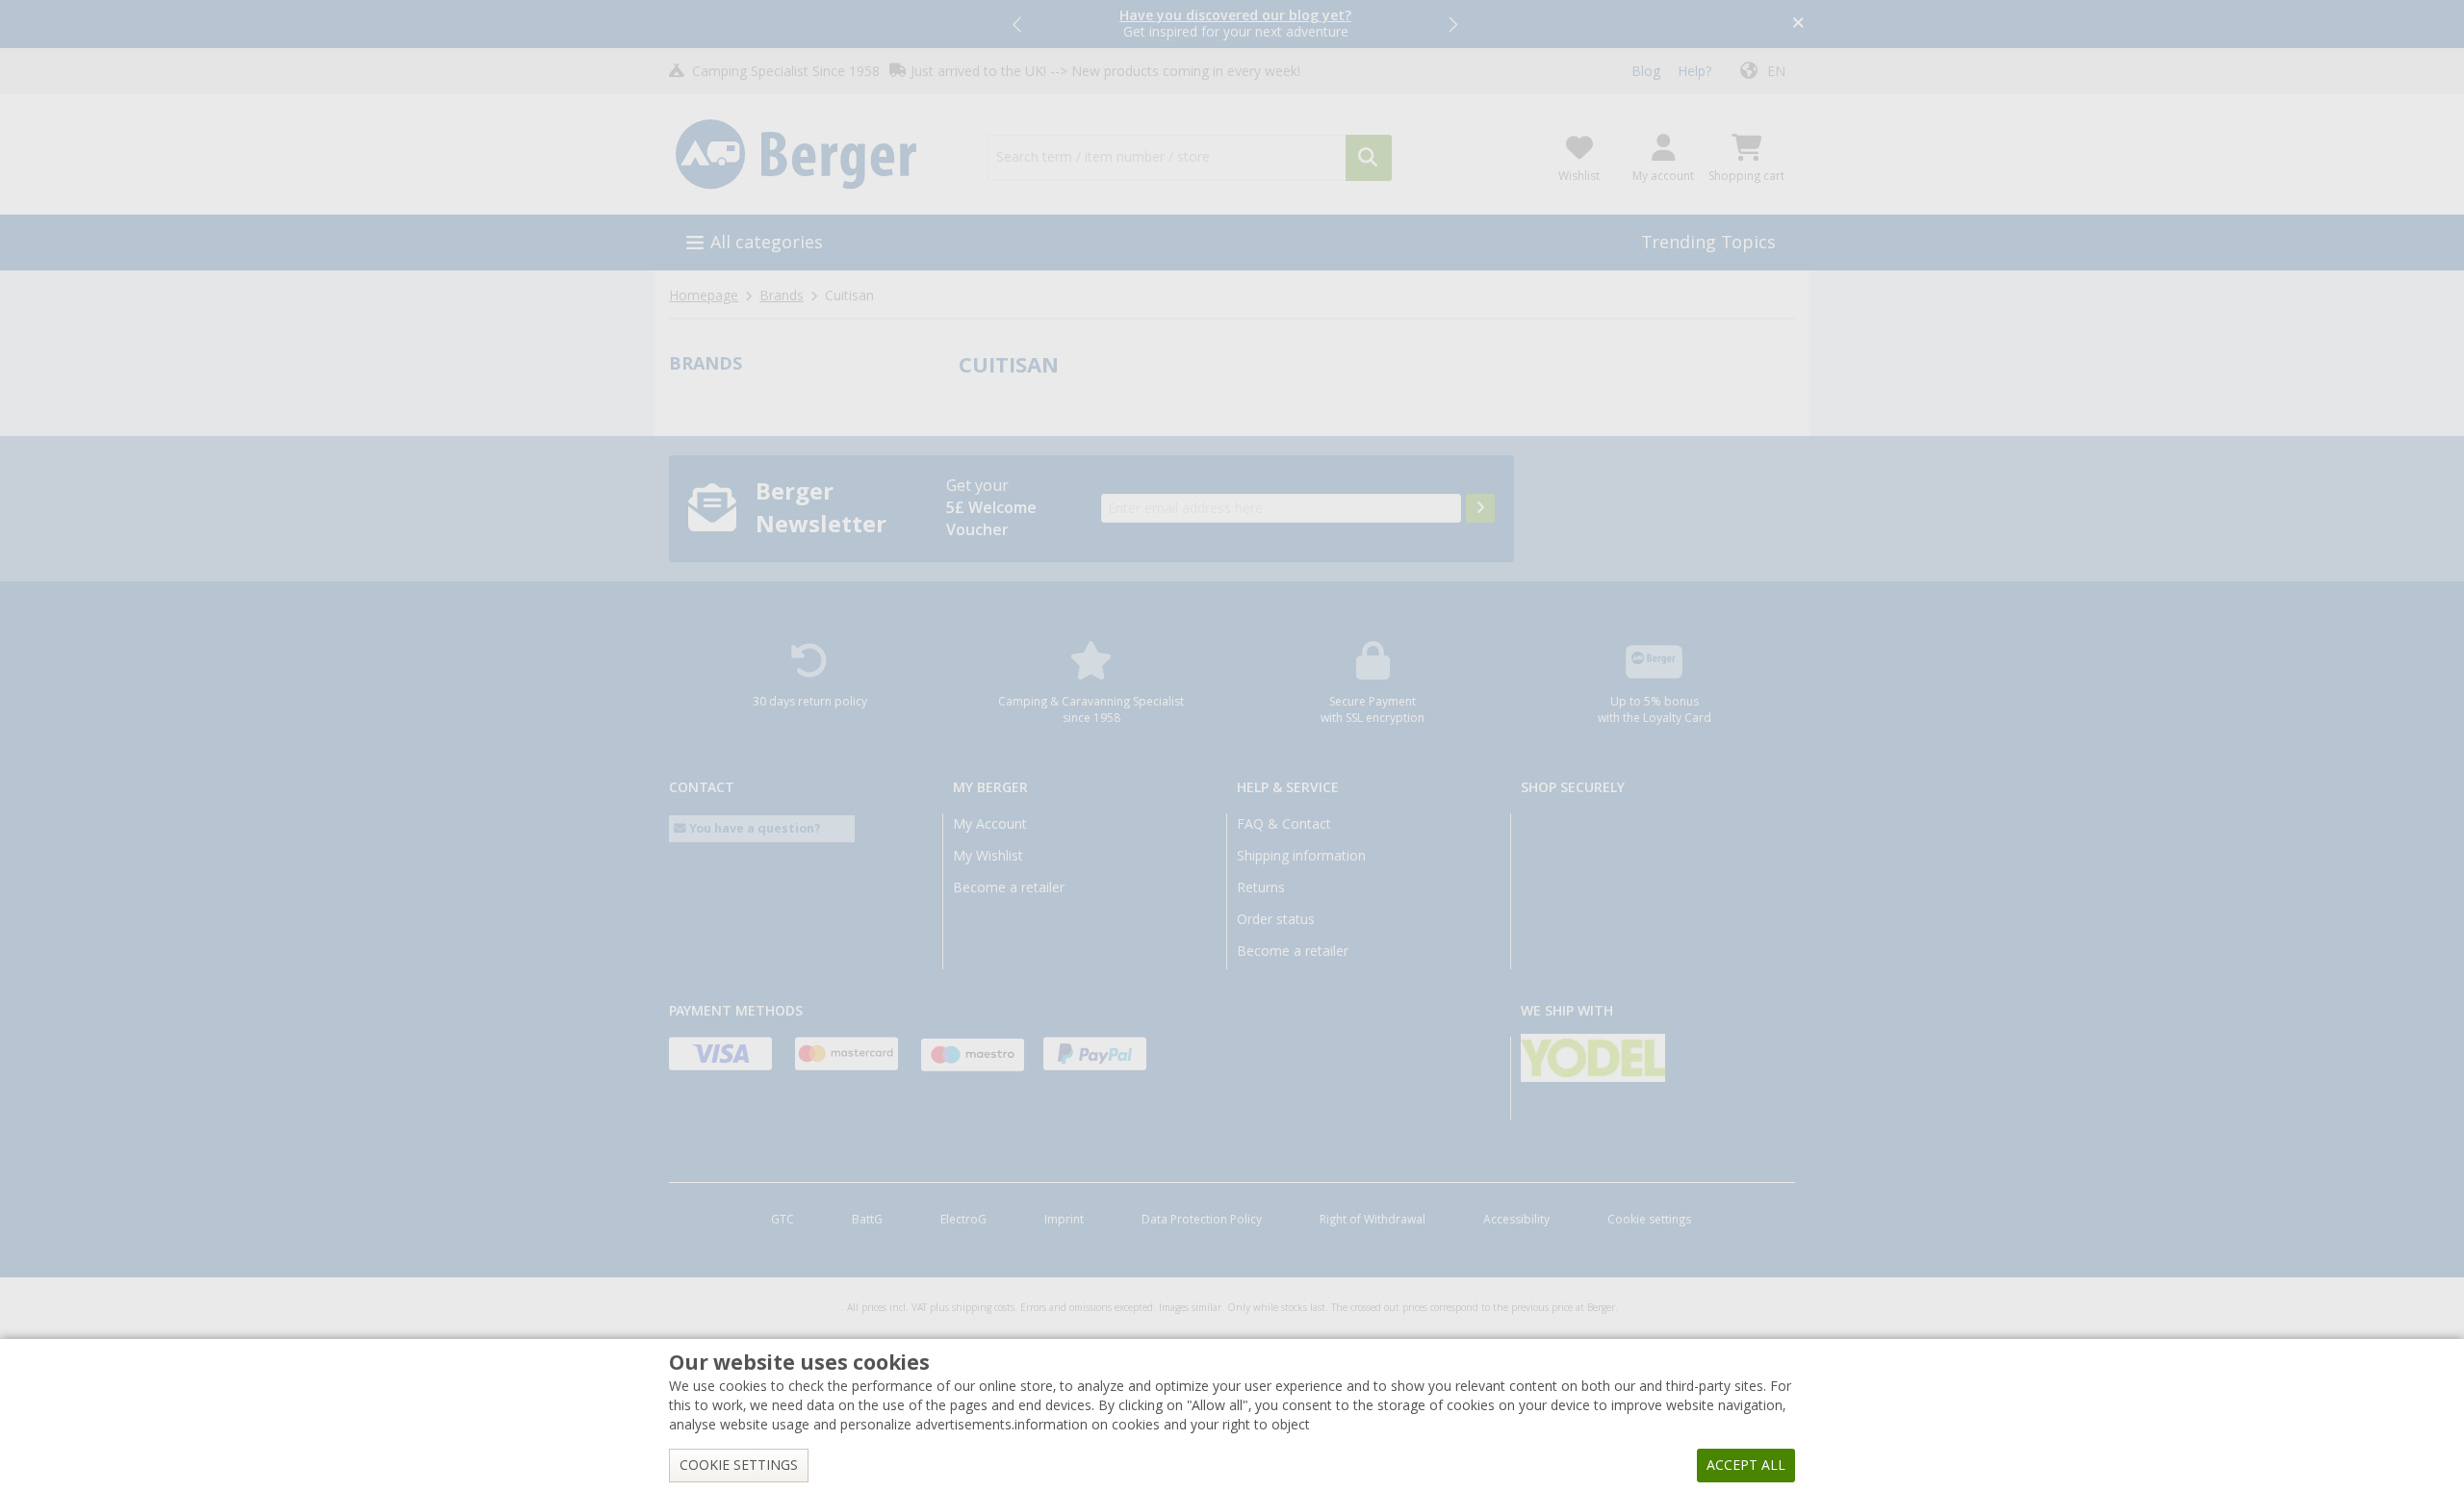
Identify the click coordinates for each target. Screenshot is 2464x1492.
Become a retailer (1009, 887)
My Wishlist (988, 856)
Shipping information (1301, 856)
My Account (990, 824)
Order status (1276, 919)
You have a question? (754, 828)
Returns (1261, 887)
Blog (1646, 71)
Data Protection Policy (1202, 1220)
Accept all (1746, 1465)
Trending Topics (1708, 242)
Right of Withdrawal (1373, 1220)
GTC (783, 1220)
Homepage (704, 296)
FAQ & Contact (1284, 824)
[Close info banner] (1798, 25)
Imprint (1064, 1220)
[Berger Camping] (817, 155)
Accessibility (1516, 1220)
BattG (867, 1220)
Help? (1694, 71)
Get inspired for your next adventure (1235, 24)
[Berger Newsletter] (1480, 508)
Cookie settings (1649, 1220)
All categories (767, 242)
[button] (1018, 24)
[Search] (1369, 158)
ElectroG (963, 1220)
